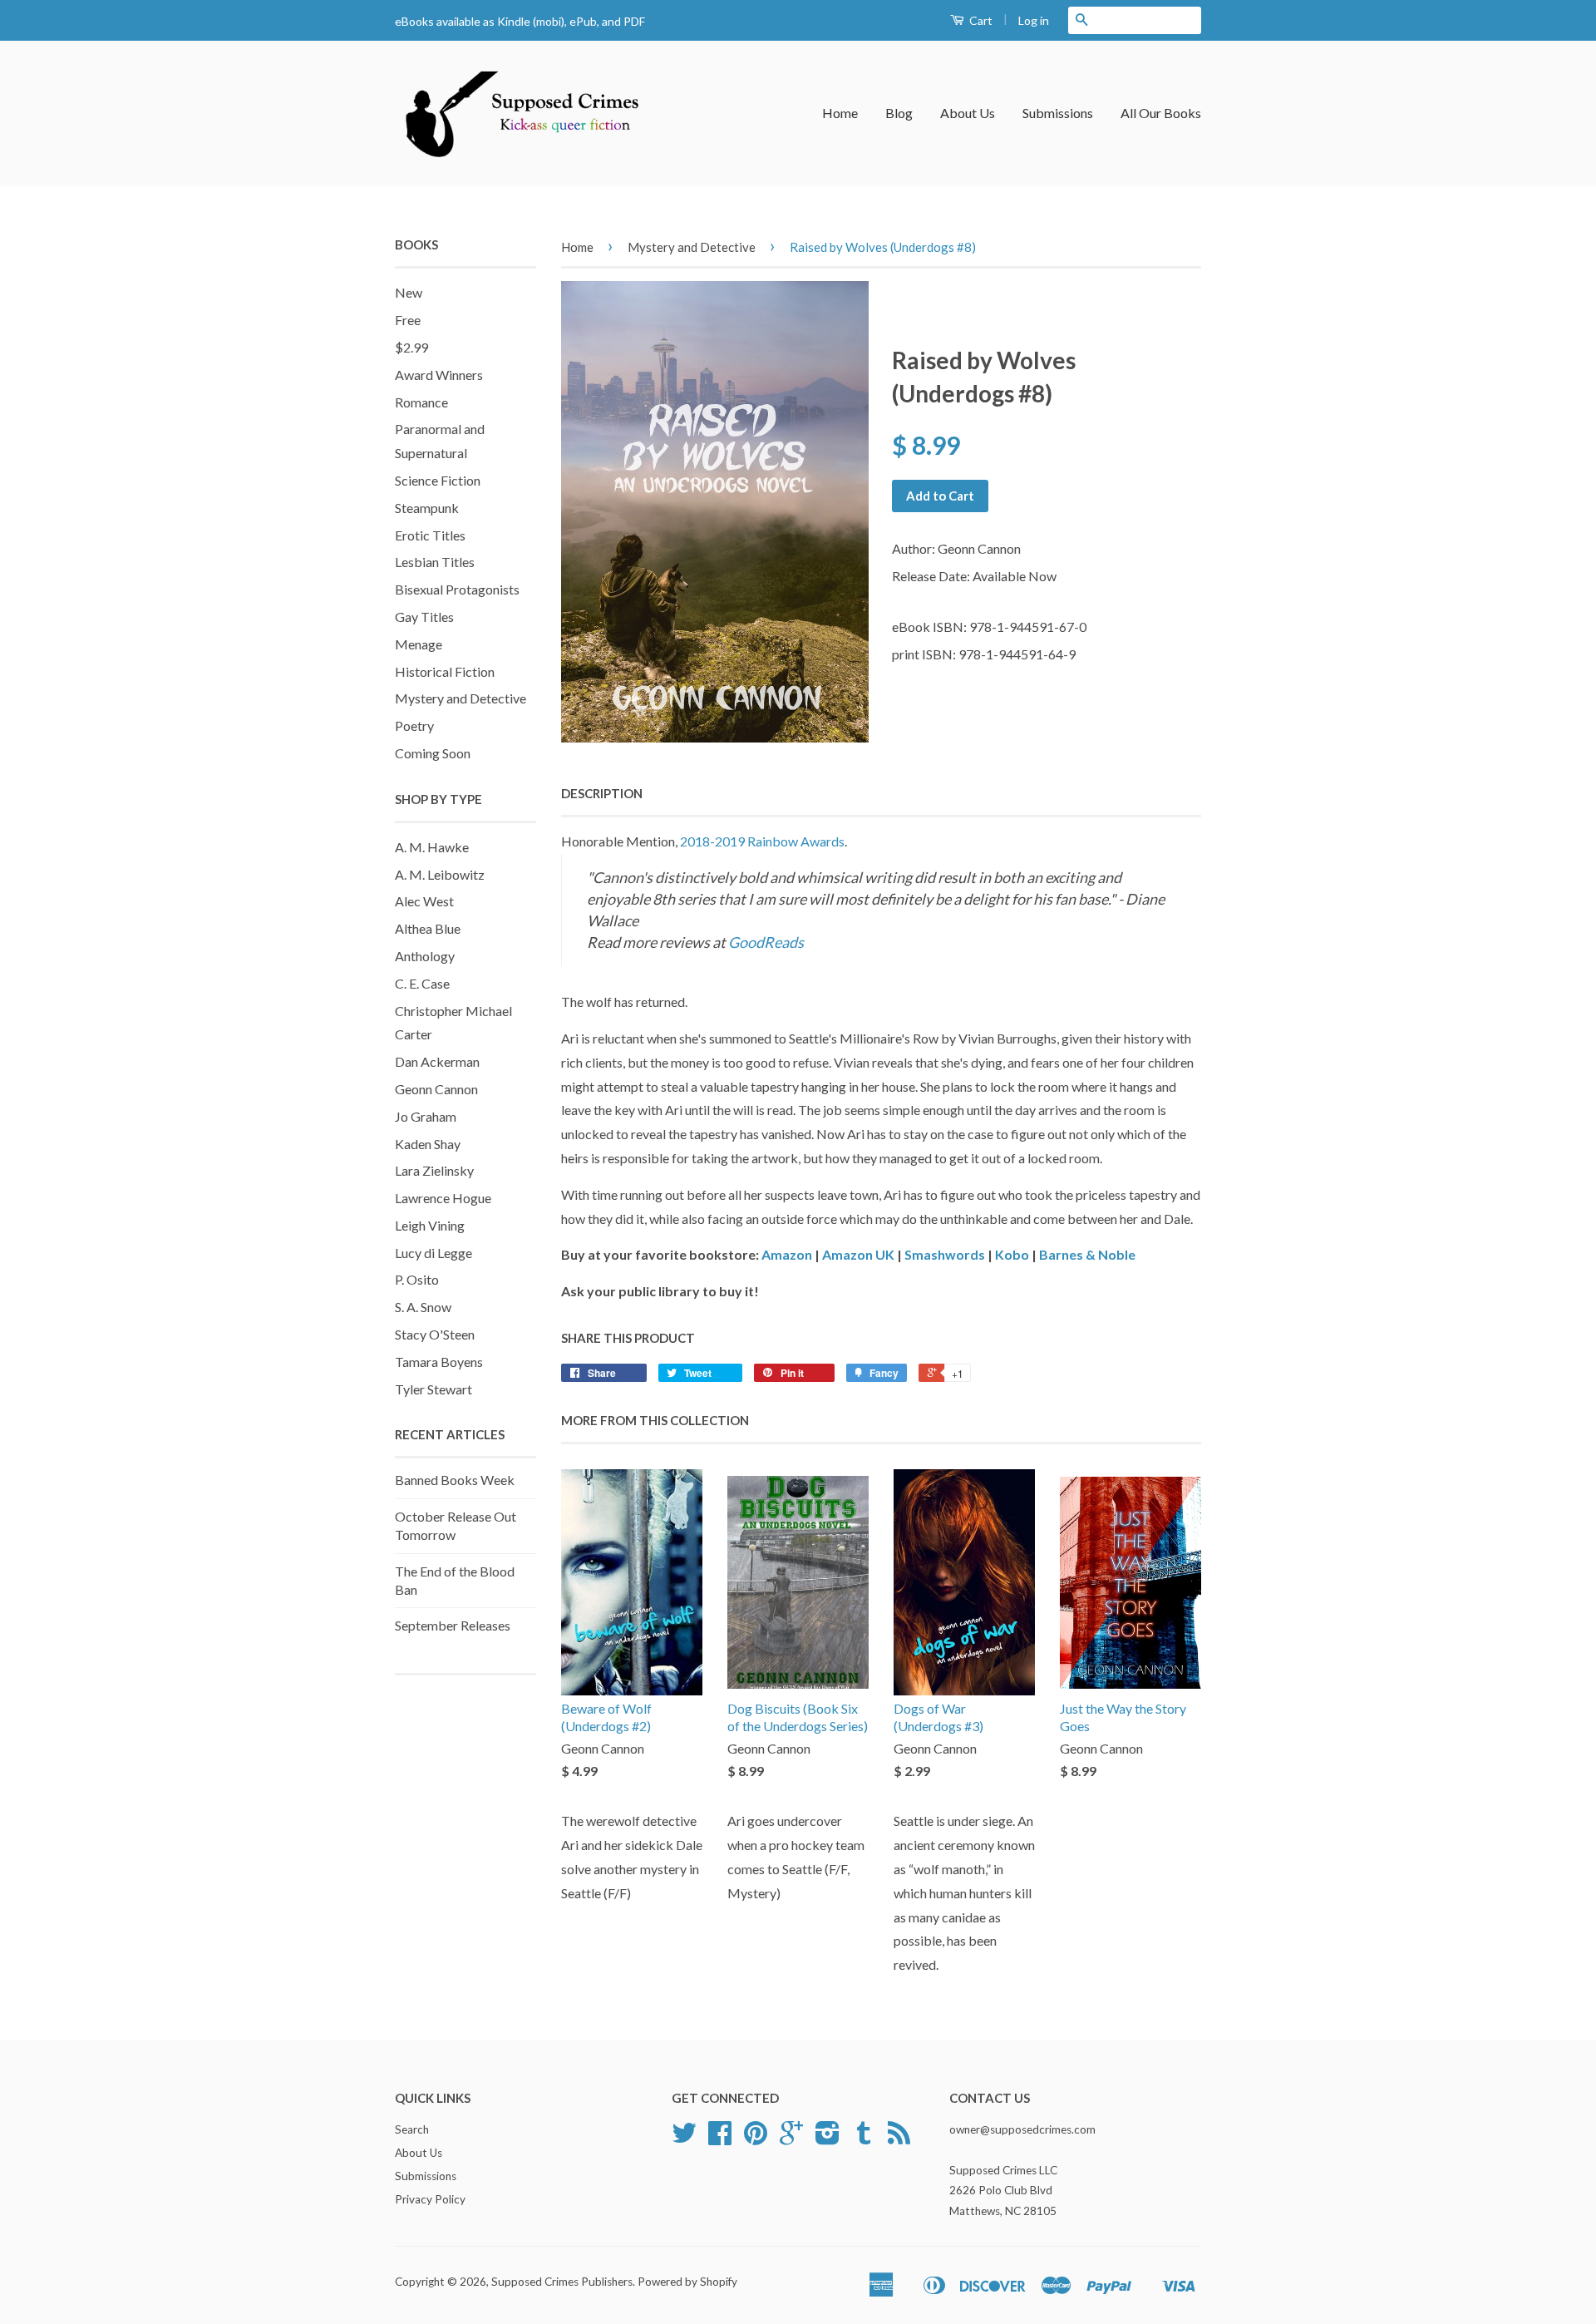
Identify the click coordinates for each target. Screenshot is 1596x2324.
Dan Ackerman (437, 1061)
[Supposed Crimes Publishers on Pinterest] (756, 2139)
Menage (419, 644)
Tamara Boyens (439, 1362)
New (409, 292)
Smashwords (945, 1254)
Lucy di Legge (433, 1253)
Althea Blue (428, 928)
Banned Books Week (455, 1480)
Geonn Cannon (436, 1089)
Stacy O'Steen (435, 1334)
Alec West (424, 901)
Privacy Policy (430, 2199)
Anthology (425, 956)
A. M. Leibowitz (440, 874)
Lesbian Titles (435, 562)
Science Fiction (438, 480)
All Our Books (1161, 113)
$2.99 (411, 347)
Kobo (1012, 1254)
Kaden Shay (428, 1144)
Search (412, 2129)
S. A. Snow (423, 1307)
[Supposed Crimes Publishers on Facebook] (720, 2139)
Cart (980, 20)
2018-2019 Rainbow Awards (762, 841)
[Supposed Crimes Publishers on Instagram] (828, 2139)
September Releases (453, 1625)
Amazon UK (858, 1254)
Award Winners (439, 375)
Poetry (414, 725)
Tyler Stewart (433, 1389)
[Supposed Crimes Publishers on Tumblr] (864, 2139)
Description (602, 793)
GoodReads (766, 942)
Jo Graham (426, 1116)
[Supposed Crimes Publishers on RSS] (899, 2139)
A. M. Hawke (432, 847)
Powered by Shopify (687, 2282)
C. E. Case (422, 983)
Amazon (787, 1254)
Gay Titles (424, 617)
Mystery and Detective (461, 698)
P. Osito (417, 1279)
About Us (968, 113)
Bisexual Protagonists (457, 589)
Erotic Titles (430, 535)
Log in (1034, 20)
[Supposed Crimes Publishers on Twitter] (684, 2139)
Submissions (1058, 113)
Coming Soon (433, 753)
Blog (899, 113)
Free (408, 320)
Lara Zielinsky (434, 1170)
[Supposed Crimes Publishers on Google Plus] (791, 2139)
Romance (421, 402)
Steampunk (427, 508)
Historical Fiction (445, 671)
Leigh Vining (430, 1225)
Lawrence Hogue (443, 1198)
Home (840, 113)
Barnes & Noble (1087, 1254)
